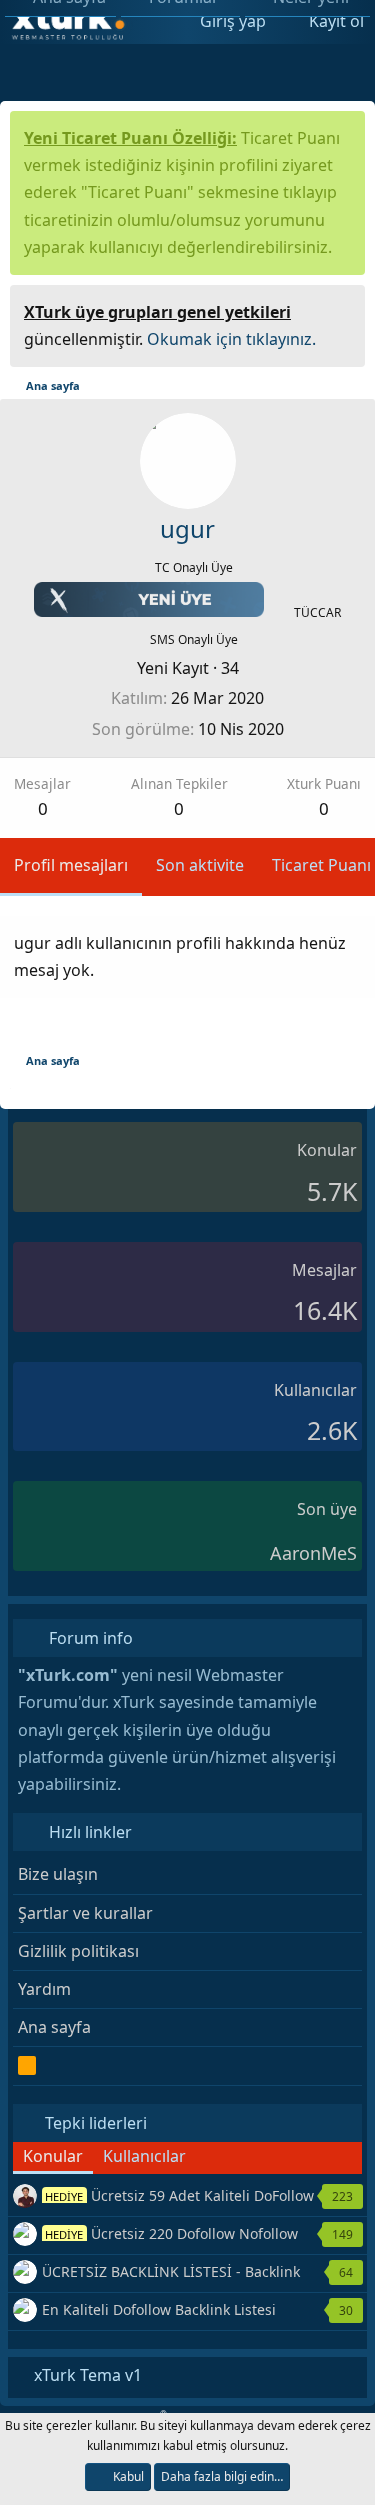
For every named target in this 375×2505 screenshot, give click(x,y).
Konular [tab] (53, 2156)
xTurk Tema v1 (86, 2375)
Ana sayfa (54, 2027)
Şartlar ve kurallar (85, 1913)
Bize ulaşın (58, 1874)
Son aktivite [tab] (200, 865)
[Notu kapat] (343, 309)
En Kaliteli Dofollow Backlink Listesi (159, 2309)
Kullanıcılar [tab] (144, 2156)
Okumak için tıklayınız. (231, 339)
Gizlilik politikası (78, 1951)
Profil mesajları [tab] (71, 865)
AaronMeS (313, 1553)
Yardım (44, 1989)
